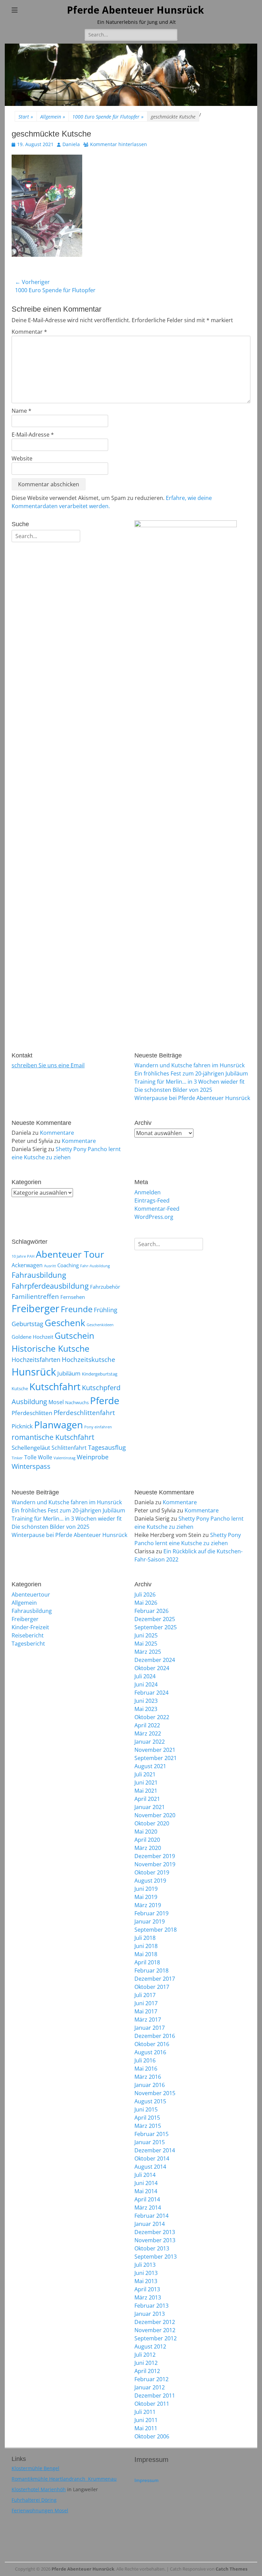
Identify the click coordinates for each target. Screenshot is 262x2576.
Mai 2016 (146, 2069)
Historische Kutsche (50, 1348)
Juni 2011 (146, 2420)
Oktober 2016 (152, 2044)
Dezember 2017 (155, 1979)
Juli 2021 (145, 1774)
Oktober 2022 (152, 1717)
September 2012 (156, 2338)
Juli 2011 (145, 2412)
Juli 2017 (145, 1995)
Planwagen (59, 1425)
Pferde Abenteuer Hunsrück (135, 10)
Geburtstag (27, 1324)
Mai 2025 (146, 1644)
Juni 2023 (146, 1701)
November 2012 (155, 2330)
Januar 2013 (150, 2314)
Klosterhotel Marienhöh (39, 2489)
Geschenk (65, 1323)
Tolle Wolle (38, 1457)
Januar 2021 (150, 1807)
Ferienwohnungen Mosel (40, 2510)
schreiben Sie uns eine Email (48, 1065)
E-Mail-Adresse (33, 435)
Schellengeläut (31, 1447)
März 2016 (148, 2077)
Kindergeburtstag (100, 1374)
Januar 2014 (150, 2224)
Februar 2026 (151, 1611)
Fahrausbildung (39, 1275)
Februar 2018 (151, 1970)
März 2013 (148, 2297)
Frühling (106, 1310)
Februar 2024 (151, 1693)
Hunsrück (34, 1372)
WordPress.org (154, 1217)
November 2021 (155, 1750)
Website (22, 458)
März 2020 (148, 1848)
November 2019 (155, 1864)
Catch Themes (231, 2569)
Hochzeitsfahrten (36, 1359)
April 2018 (147, 1962)
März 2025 (148, 1652)
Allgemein (53, 117)
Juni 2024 (146, 1684)
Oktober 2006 (152, 2436)
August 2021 (150, 1766)
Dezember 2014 (155, 2150)
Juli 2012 (145, 2355)
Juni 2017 (146, 2003)
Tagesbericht (28, 1644)
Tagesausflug (107, 1447)
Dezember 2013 (155, 2232)
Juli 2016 (145, 2060)
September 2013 (156, 2257)
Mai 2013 (146, 2281)
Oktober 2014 (152, 2158)
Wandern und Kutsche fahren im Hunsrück (190, 1065)
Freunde (77, 1309)
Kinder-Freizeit (30, 1627)
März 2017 (148, 2020)
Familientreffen (35, 1297)
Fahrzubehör (105, 1287)
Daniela (71, 144)
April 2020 (147, 1840)
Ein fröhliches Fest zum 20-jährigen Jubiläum (191, 1073)
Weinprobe (93, 1457)
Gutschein (74, 1335)
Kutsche (20, 1388)
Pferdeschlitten (32, 1413)
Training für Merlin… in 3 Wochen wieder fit (190, 1082)
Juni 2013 (146, 2273)
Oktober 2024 (152, 1668)
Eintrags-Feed (152, 1200)
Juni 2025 (146, 1635)
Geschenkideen (100, 1325)
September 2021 (156, 1758)
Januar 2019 (150, 1921)
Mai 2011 (146, 2428)
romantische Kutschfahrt (53, 1437)
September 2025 (156, 1627)
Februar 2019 (151, 1913)
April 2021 (147, 1799)
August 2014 (150, 2167)
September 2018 (156, 1930)
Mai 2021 (146, 1791)
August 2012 (150, 2346)
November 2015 (155, 2093)
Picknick (22, 1426)
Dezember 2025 (155, 1619)
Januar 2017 (150, 2028)
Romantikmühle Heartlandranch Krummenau (64, 2479)
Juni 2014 (146, 2183)
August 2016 (150, 2052)
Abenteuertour (31, 1595)
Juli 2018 (145, 1938)
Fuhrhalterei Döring (34, 2500)
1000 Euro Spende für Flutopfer (108, 117)
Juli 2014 (145, 2175)
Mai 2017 (146, 2011)
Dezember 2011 (155, 2396)
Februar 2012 (151, 2379)
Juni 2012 (146, 2363)
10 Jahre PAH (23, 1256)
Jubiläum (69, 1373)
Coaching (68, 1265)
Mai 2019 (146, 1897)
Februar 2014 (151, 2216)
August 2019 (150, 1881)
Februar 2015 (151, 2134)
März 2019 (148, 1905)
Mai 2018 (146, 1954)
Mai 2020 (146, 1832)
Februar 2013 (151, 2306)
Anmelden (148, 1192)
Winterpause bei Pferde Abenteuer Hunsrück (192, 1098)
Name (21, 411)
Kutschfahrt (55, 1386)
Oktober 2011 (152, 2404)
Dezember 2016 (155, 2036)
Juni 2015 (146, 2109)
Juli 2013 (145, 2265)
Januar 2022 (150, 1742)
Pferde (105, 1400)
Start (26, 117)
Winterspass (31, 1466)
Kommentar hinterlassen (119, 144)
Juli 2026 (145, 1595)
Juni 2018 (146, 1946)
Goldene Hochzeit (32, 1337)
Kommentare (57, 1133)
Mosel (56, 1402)
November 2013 (155, 2240)
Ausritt (50, 1266)
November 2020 (155, 1815)
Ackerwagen (27, 1265)
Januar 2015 (150, 2142)
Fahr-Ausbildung (95, 1266)
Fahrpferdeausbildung (50, 1286)
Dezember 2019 (155, 1856)
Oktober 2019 (152, 1872)
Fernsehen (73, 1297)
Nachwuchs (77, 1402)
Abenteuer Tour (70, 1254)
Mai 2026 (146, 1603)
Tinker (17, 1458)
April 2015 (147, 2118)
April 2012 (147, 2371)
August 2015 (150, 2101)
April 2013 (147, 2289)
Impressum (147, 2480)
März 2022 (148, 1733)
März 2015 (148, 2126)
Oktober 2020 (152, 1823)
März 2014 (148, 2208)
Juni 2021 (146, 1782)
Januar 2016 (150, 2085)
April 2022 (147, 1725)
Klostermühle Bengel (35, 2468)
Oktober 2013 (152, 2248)
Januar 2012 (150, 2387)
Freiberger (35, 1308)
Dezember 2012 (155, 2322)
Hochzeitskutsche (89, 1360)
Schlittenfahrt (69, 1448)
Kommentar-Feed (157, 1209)
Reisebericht (28, 1635)
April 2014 (147, 2199)
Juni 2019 (146, 1889)
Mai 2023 (146, 1709)
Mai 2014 (146, 2191)
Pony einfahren (98, 1427)
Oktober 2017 (152, 1987)
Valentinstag (64, 1458)
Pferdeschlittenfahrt (84, 1413)
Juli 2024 (145, 1676)
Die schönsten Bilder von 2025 (173, 1090)
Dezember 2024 (155, 1660)
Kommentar (29, 332)
